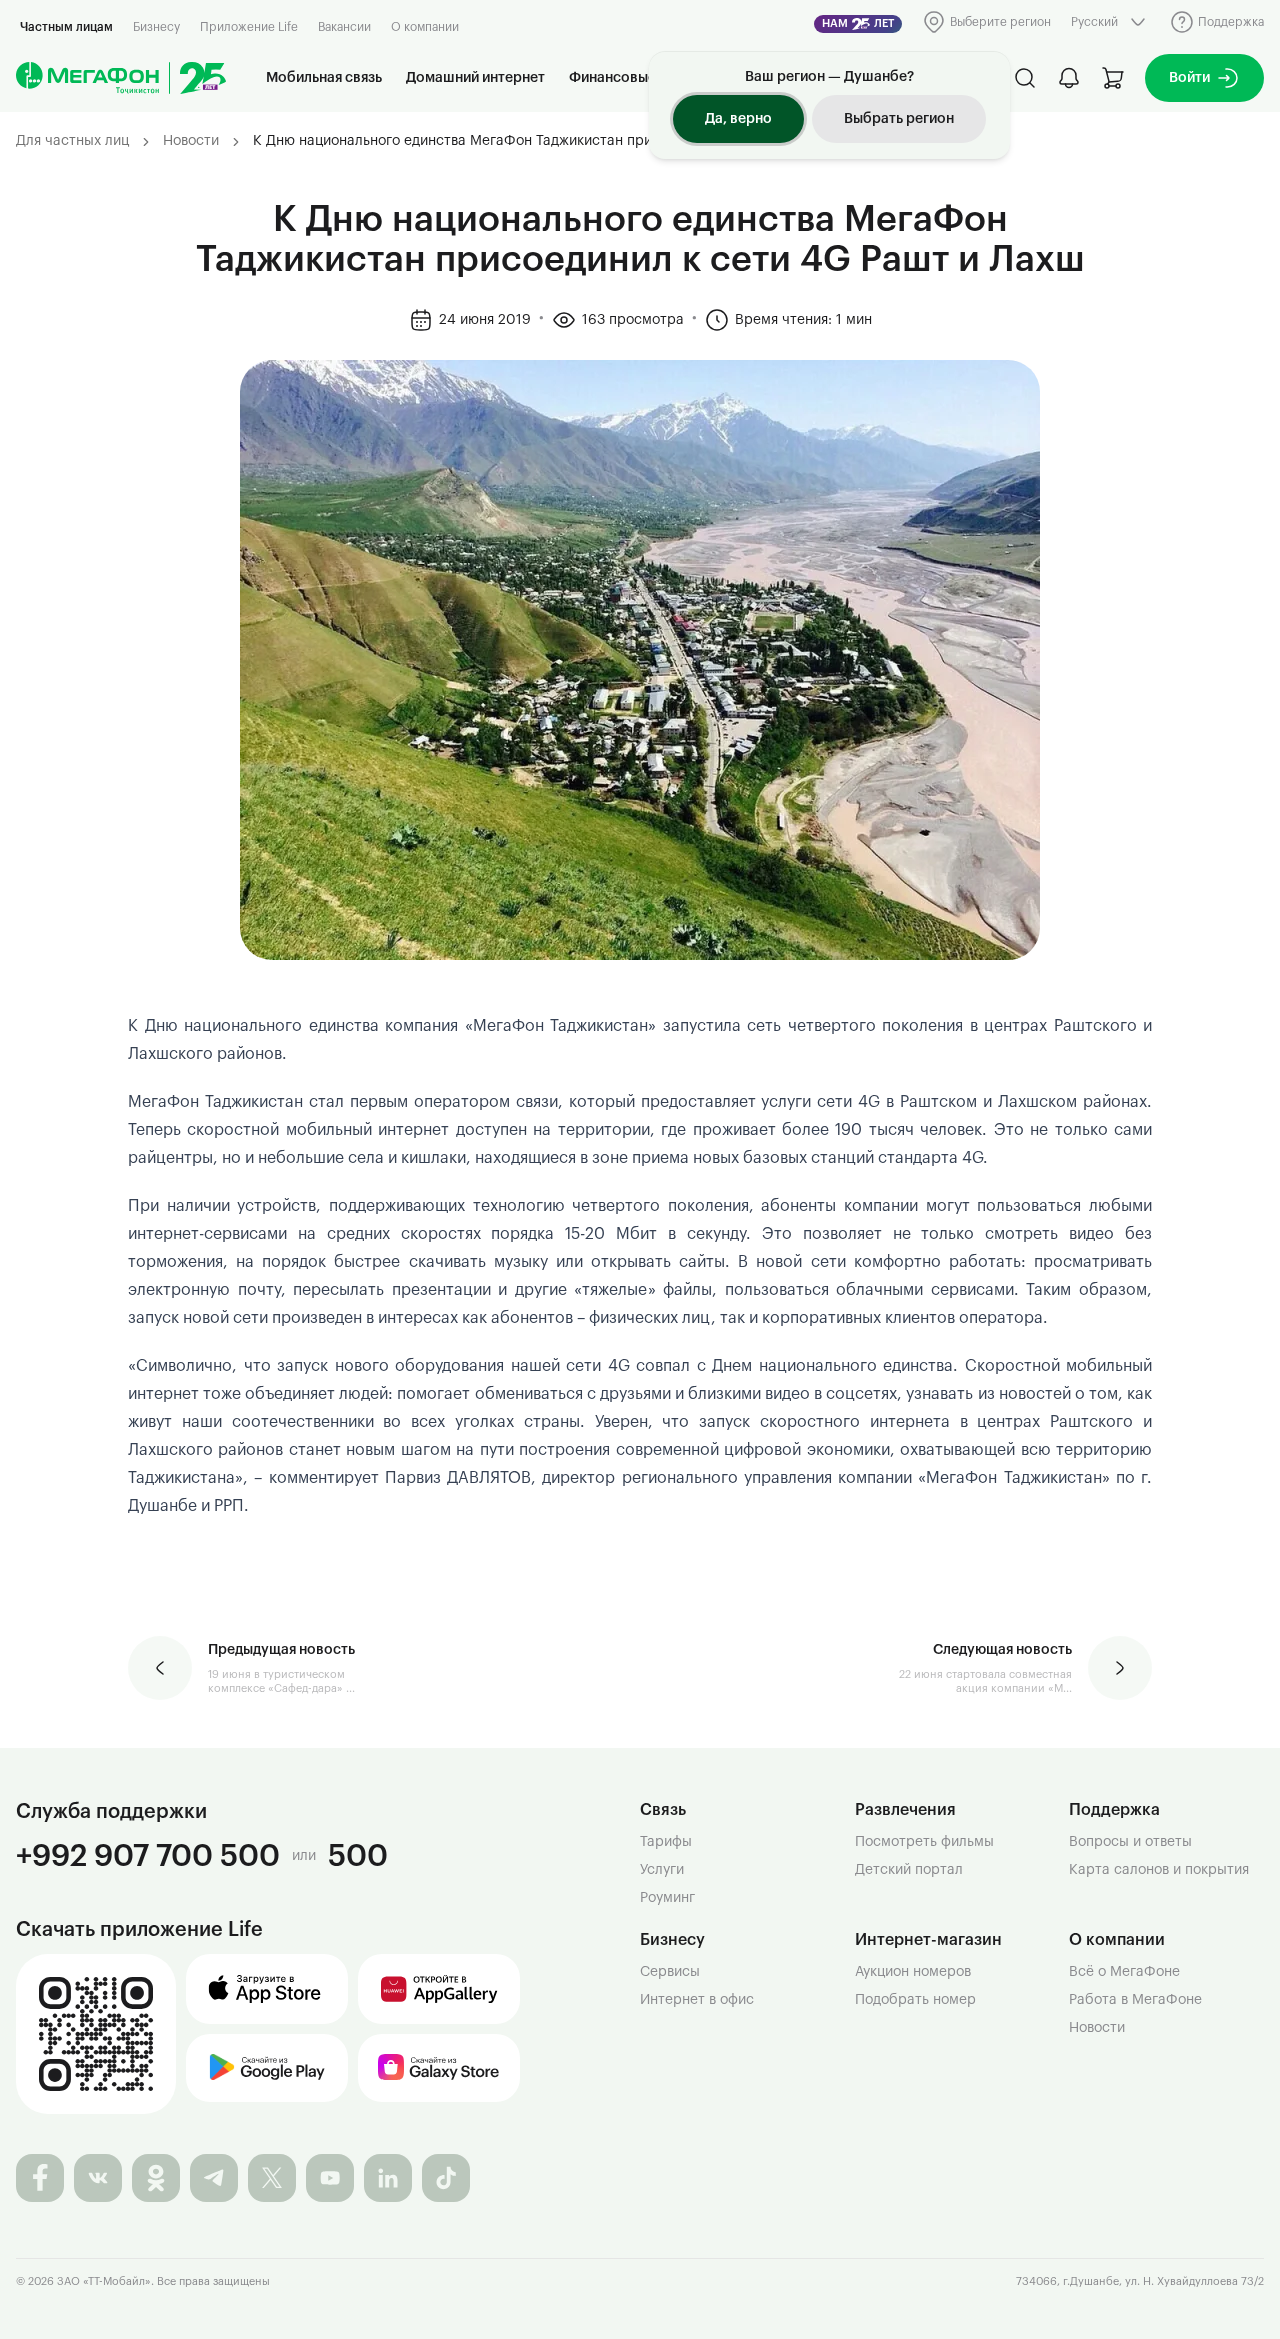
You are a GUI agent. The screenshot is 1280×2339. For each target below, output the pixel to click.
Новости (191, 141)
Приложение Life (249, 27)
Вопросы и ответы (1130, 1842)
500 (358, 1855)
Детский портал (909, 1870)
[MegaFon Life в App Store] (267, 1989)
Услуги (662, 1870)
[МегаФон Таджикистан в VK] (98, 2178)
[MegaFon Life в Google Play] (267, 2068)
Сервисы (670, 1972)
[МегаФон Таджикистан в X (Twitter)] (272, 2178)
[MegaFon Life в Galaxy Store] (439, 2068)
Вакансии (344, 27)
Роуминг (667, 1898)
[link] (564, 142)
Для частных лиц (72, 141)
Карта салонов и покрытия (1159, 1870)
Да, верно (738, 119)
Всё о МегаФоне (1124, 1972)
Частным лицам (66, 27)
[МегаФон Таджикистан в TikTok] (446, 2178)
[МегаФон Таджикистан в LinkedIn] (388, 2178)
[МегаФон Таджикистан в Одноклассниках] (156, 2178)
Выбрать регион (899, 119)
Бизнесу (156, 27)
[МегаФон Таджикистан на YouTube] (330, 2178)
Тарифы (666, 1842)
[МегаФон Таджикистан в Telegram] (214, 2178)
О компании (425, 27)
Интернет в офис (697, 2000)
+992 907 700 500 (148, 1855)
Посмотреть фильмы (924, 1842)
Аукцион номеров (913, 1972)
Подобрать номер (915, 2000)
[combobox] (1110, 22)
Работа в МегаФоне (1135, 2000)
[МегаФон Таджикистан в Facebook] (40, 2178)
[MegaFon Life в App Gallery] (439, 1989)
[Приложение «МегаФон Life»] (96, 2034)
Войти (1189, 78)
